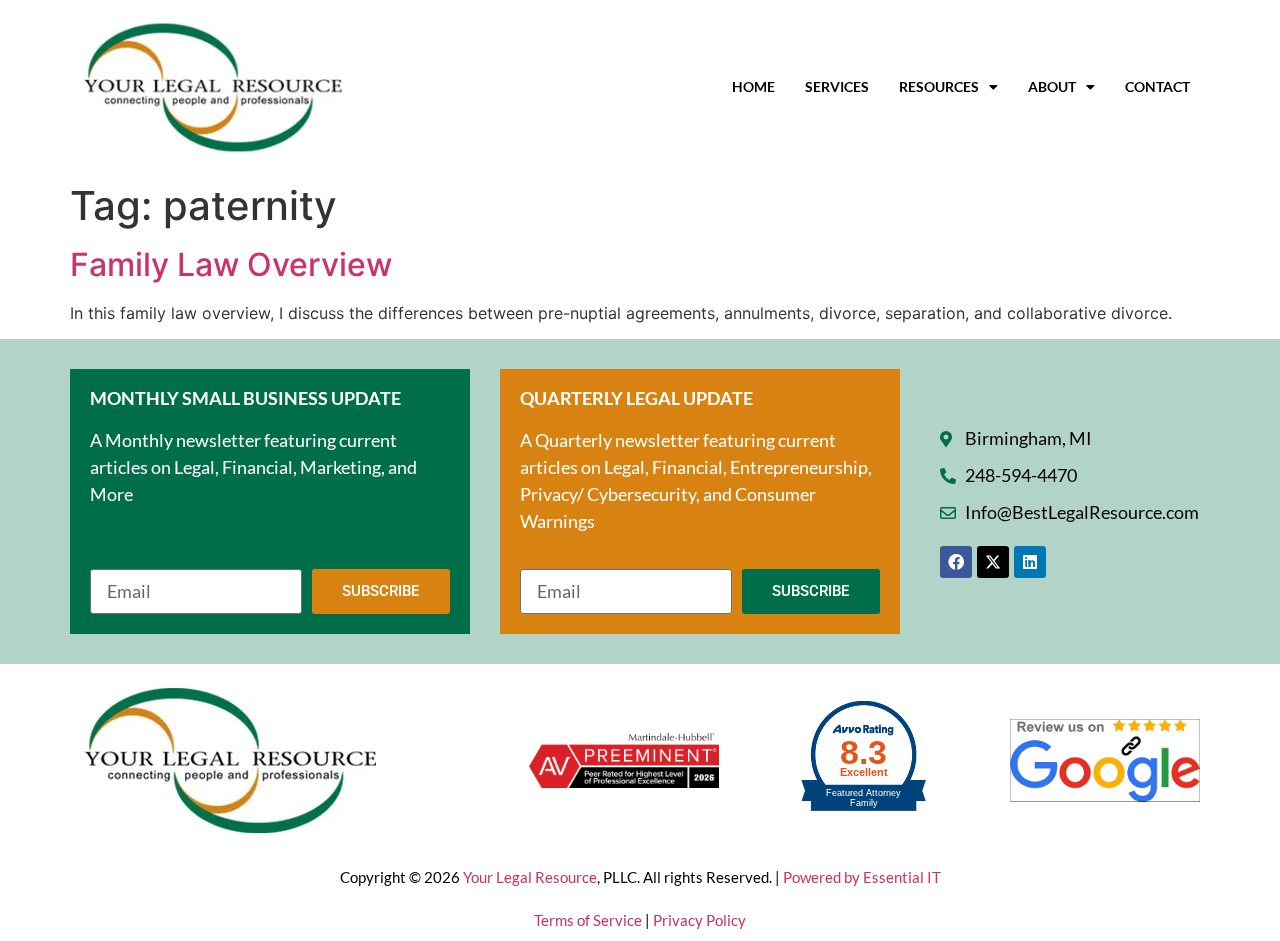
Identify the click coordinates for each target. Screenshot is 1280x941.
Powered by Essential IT (862, 877)
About (1052, 86)
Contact (1157, 86)
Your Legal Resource (530, 877)
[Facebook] (956, 562)
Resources (939, 86)
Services (837, 86)
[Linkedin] (1030, 562)
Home (753, 86)
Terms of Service (589, 920)
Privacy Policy (699, 920)
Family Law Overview (231, 264)
